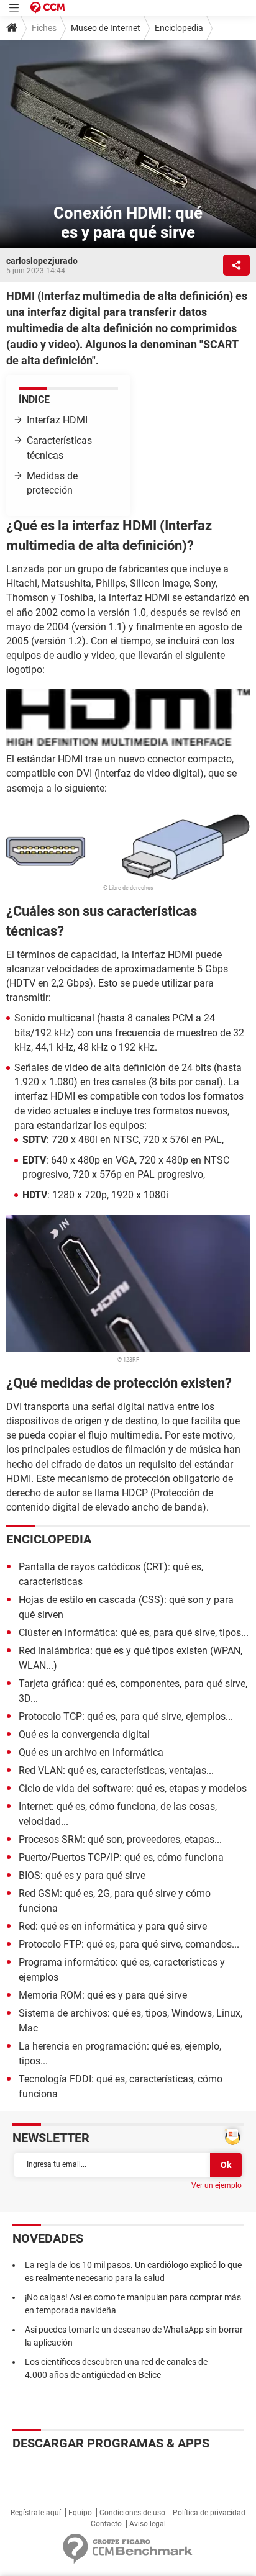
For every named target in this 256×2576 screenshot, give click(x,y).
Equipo (80, 2513)
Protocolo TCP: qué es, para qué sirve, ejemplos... (126, 1716)
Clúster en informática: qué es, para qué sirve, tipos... (134, 1633)
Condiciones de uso (132, 2513)
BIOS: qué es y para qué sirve (82, 1875)
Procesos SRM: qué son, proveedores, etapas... (120, 1839)
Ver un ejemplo (217, 2185)
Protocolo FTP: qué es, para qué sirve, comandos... (129, 1944)
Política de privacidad (209, 2513)
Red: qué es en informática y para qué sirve (113, 1926)
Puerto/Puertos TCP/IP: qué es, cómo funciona (121, 1857)
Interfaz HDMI (57, 420)
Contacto (106, 2524)
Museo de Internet (106, 28)
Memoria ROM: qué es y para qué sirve (103, 1995)
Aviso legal (148, 2524)
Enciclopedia (179, 28)
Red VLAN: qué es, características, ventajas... (116, 1770)
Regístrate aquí (36, 2513)
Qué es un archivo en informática (91, 1752)
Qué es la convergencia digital (84, 1734)
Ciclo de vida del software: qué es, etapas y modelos (133, 1788)
